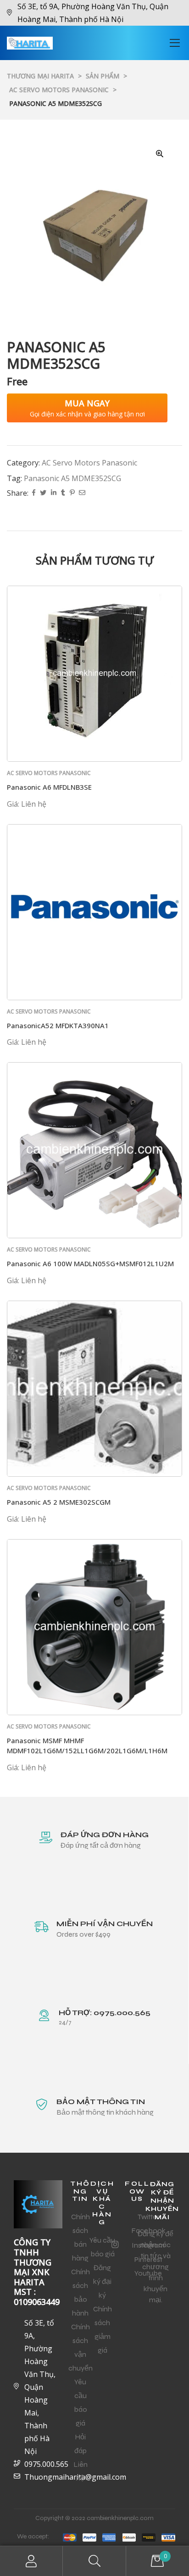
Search (94, 2561)
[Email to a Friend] (82, 493)
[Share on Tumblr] (63, 493)
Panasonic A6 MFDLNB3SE (49, 787)
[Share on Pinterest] (72, 493)
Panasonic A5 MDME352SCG (72, 478)
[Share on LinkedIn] (54, 493)
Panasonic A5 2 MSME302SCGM (59, 1502)
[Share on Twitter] (43, 493)
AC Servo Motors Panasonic (89, 463)
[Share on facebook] (34, 493)
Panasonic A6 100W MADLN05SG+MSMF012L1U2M (90, 1263)
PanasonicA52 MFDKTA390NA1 (58, 1025)
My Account (31, 2561)
